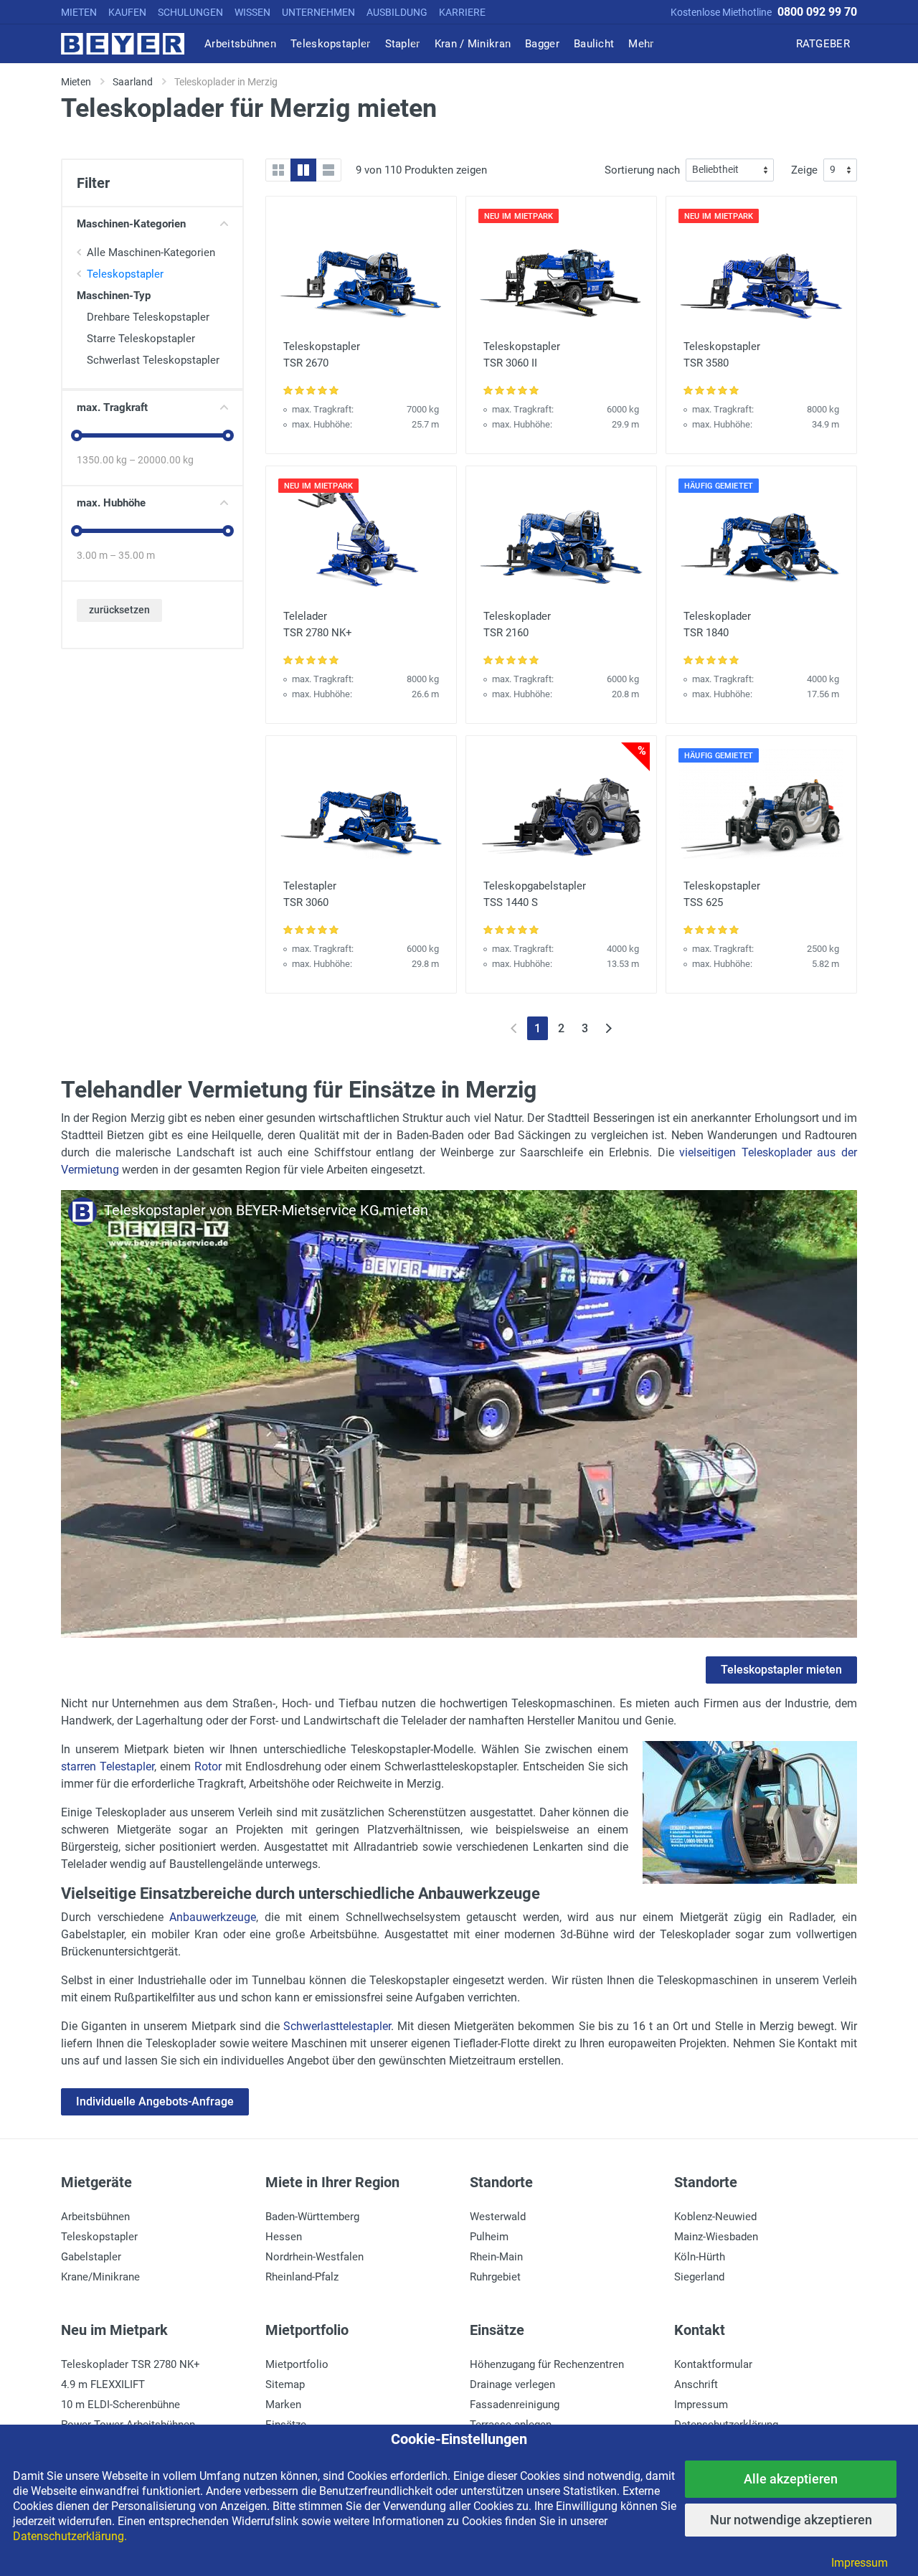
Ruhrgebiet (495, 2277)
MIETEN (79, 12)
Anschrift (696, 2384)
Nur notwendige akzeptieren (791, 2520)
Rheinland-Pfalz (302, 2277)
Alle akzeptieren (791, 2479)
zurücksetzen (119, 610)
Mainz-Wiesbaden (716, 2237)
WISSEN (252, 12)
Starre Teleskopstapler (141, 339)
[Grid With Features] (303, 170)
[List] (328, 170)
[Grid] (278, 170)
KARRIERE (462, 12)
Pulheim (489, 2237)
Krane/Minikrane (100, 2277)
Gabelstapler (91, 2257)
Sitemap (285, 2384)
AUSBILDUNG (397, 12)
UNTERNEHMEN (318, 12)
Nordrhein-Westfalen (314, 2257)
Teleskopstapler (125, 274)
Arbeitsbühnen (95, 2217)
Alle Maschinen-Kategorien (151, 253)
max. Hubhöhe (111, 503)
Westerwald (498, 2217)
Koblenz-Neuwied (715, 2217)
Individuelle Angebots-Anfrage (155, 2101)
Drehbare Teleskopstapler (148, 317)
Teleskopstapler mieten (781, 1670)
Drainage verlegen (512, 2384)
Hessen (284, 2237)
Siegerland (699, 2277)
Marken (283, 2405)
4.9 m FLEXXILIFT (103, 2384)
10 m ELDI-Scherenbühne (120, 2405)
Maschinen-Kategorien (131, 224)
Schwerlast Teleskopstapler (153, 360)
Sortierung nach (642, 170)
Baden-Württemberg (312, 2217)
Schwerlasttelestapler (337, 2026)
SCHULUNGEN (190, 12)
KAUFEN (127, 12)
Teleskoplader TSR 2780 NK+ (131, 2364)
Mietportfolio (297, 2364)
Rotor (208, 1766)
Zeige (804, 170)
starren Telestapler (108, 1766)
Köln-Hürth (700, 2257)
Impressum (701, 2405)
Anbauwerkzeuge (213, 1917)
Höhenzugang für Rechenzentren (547, 2364)
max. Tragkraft (112, 407)
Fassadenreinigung (515, 2405)
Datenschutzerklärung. (70, 2536)
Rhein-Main (496, 2257)
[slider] (77, 435)
